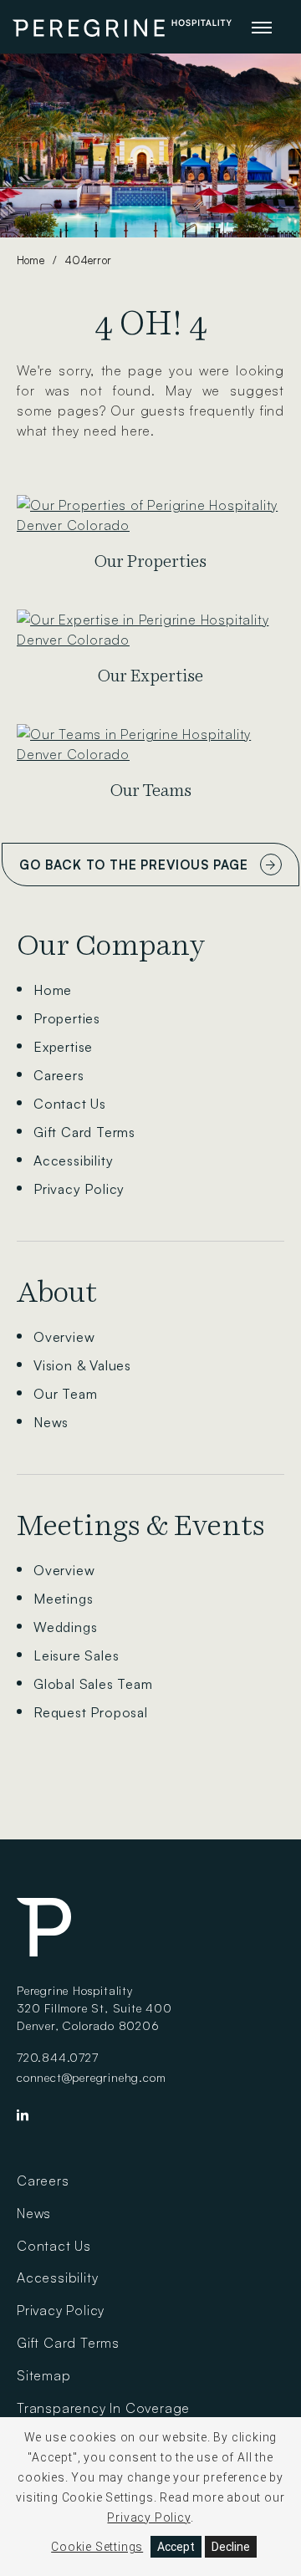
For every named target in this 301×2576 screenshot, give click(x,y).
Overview (64, 1337)
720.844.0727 (58, 2057)
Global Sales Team (93, 1684)
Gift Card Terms (84, 1132)
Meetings (63, 1599)
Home (31, 260)
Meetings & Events (141, 1525)
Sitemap (44, 2375)
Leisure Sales (76, 1655)
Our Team (65, 1394)
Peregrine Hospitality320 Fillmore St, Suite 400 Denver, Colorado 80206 (94, 2008)
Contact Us (70, 1104)
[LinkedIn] (23, 2119)
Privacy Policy (79, 1189)
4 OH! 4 (151, 323)
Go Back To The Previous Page (133, 865)
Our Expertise (150, 676)
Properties (67, 1018)
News (51, 1422)
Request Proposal (91, 1712)
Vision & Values (82, 1365)
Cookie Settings (97, 2547)
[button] (262, 27)
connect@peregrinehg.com (91, 2077)
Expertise (63, 1047)
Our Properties (150, 561)
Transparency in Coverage (103, 2408)
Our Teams (151, 791)
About (57, 1292)
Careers (59, 1075)
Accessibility (73, 1160)
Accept (176, 2547)
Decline (231, 2547)
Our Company (111, 945)
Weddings (65, 1627)
